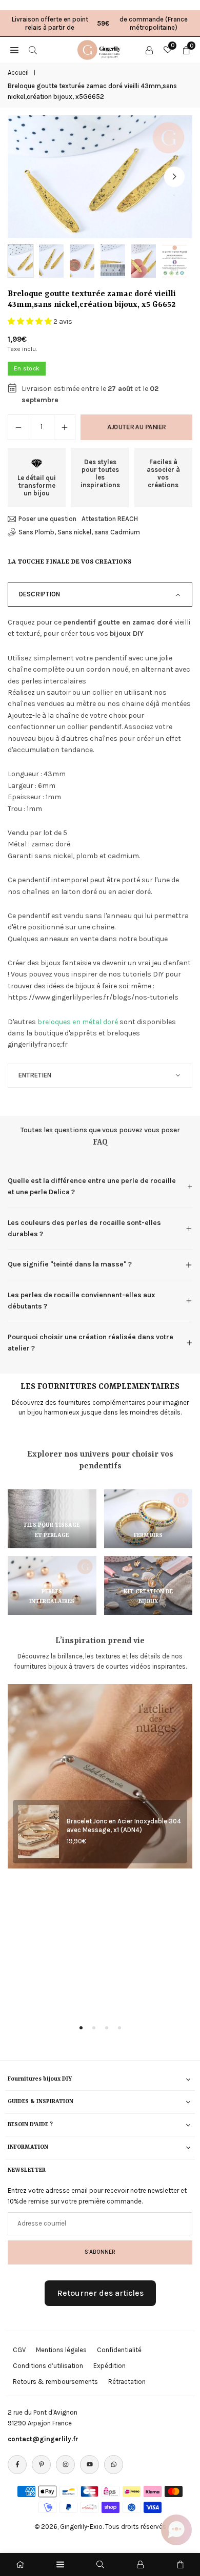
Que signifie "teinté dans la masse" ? (70, 1264)
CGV (19, 2350)
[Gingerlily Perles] (101, 49)
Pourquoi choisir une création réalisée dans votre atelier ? (91, 1343)
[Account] (149, 50)
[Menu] (60, 2564)
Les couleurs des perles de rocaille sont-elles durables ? (84, 1228)
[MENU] (14, 50)
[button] (174, 177)
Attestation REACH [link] (110, 519)
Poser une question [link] (47, 519)
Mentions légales (61, 2350)
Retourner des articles (100, 2293)
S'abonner (100, 2252)
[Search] (33, 50)
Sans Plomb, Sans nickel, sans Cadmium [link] (79, 532)
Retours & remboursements (55, 2382)
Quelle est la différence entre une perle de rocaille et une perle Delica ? (92, 1186)
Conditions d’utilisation (48, 2366)
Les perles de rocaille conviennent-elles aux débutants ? (82, 1301)
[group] (100, 177)
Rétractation (127, 2382)
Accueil (18, 72)
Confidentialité (119, 2350)
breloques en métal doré (78, 1022)
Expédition (109, 2366)
